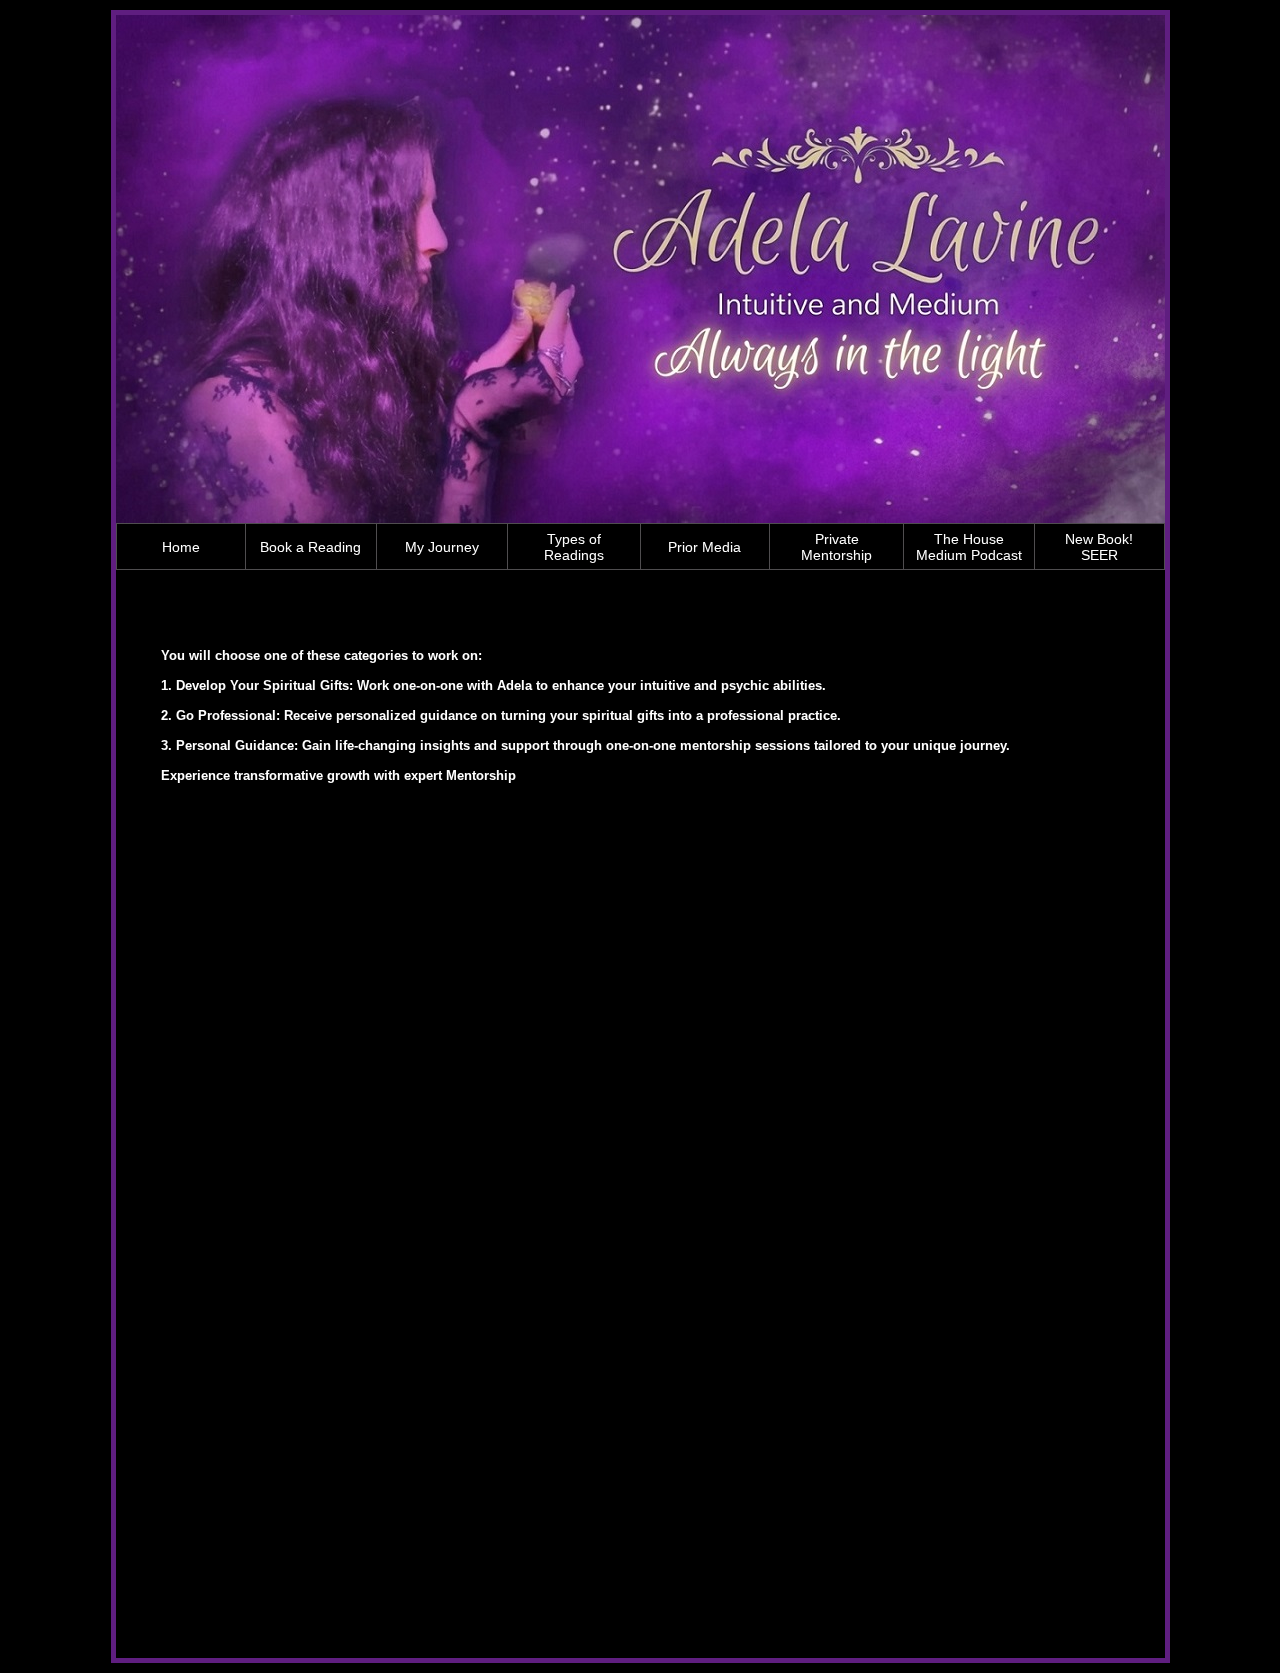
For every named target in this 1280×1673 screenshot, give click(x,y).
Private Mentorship (836, 547)
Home (181, 547)
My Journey (442, 547)
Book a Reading (310, 547)
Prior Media (704, 547)
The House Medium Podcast (969, 547)
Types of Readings (574, 547)
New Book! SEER (1099, 547)
